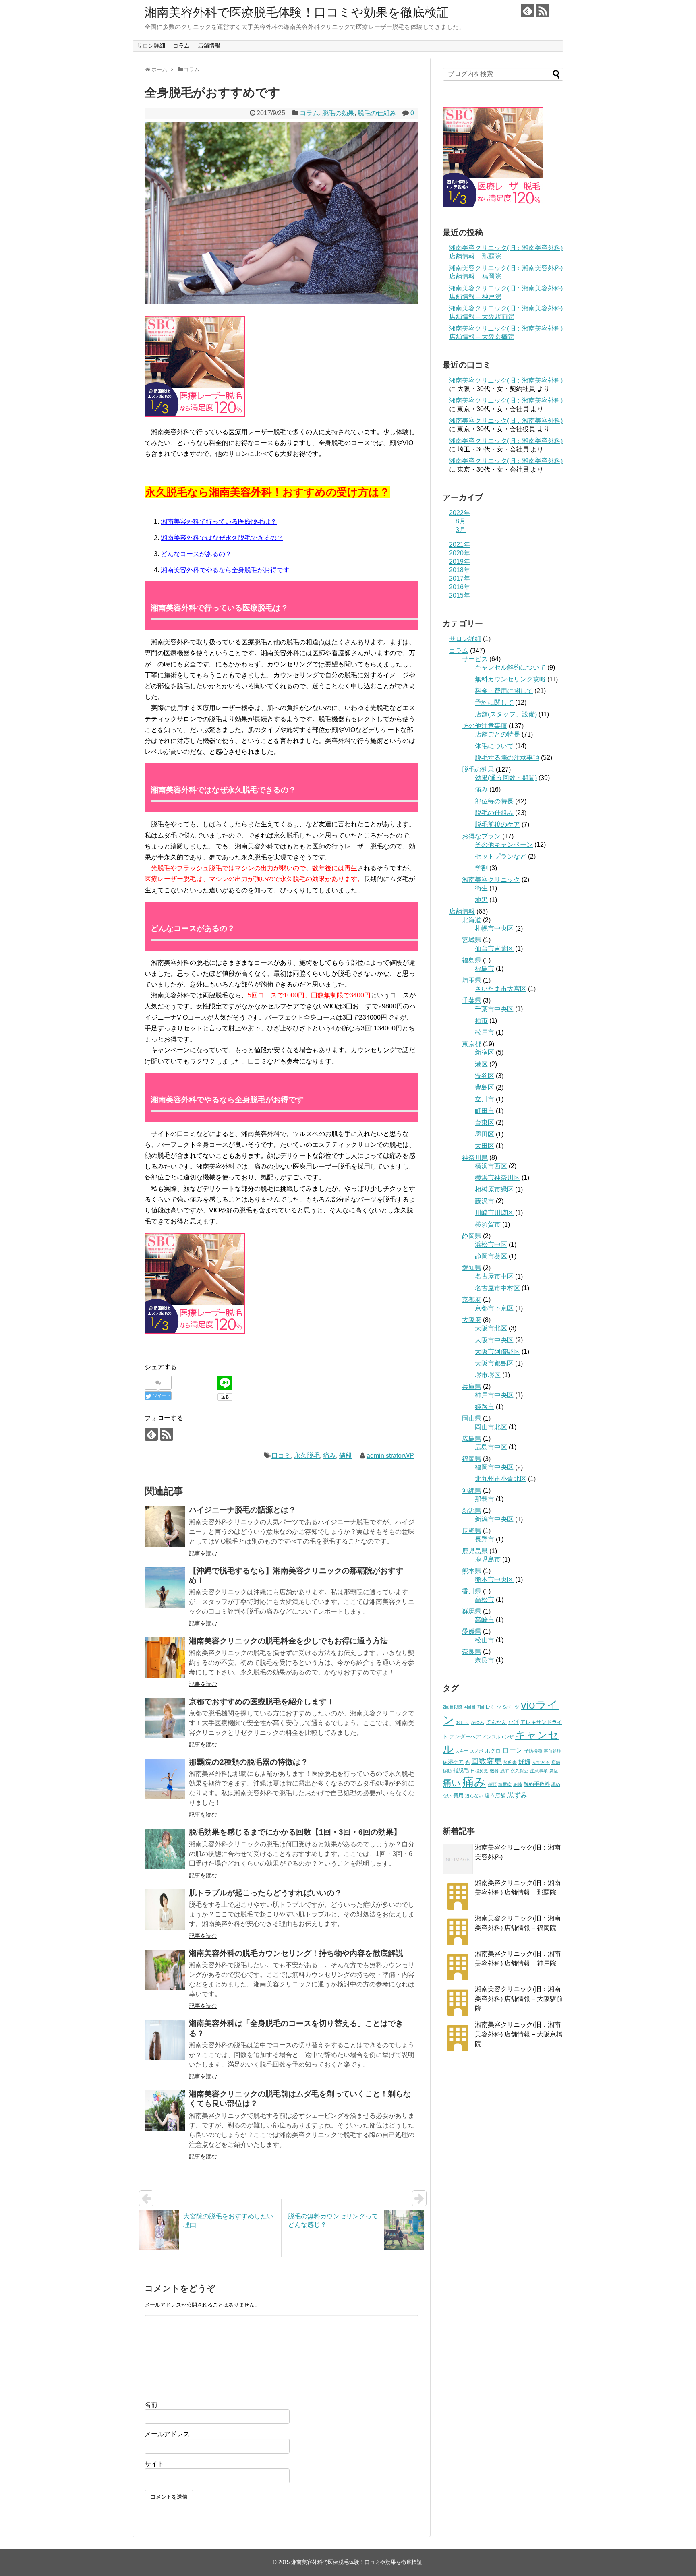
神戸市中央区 (494, 1395)
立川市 (485, 1099)
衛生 (481, 888)
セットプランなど (501, 856)
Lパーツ (494, 1707)
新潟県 (472, 1511)
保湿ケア (453, 1762)
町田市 (485, 1111)
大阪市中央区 (494, 1340)
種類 (492, 1784)
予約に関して (494, 702)
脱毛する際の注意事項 (507, 758)
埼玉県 (472, 980)
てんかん (496, 1722)
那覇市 (485, 1499)
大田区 (485, 1146)
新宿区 (485, 1052)
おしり (463, 1722)
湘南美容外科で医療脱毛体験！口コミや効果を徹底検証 (297, 12)
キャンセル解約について (510, 667)
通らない (474, 1796)
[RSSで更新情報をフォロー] (543, 11)
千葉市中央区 (494, 1009)
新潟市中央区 (494, 1519)
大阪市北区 (491, 1328)
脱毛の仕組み (377, 113)
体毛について (494, 746)
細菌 (518, 1784)
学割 (481, 868)
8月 (461, 521)
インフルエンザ (498, 1737)
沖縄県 (472, 1491)
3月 (461, 530)
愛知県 (472, 1268)
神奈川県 (475, 1158)
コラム (181, 46)
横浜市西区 (491, 1166)
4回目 (470, 1707)
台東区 (485, 1122)
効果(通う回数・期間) (506, 778)
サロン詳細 (151, 46)
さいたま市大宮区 (501, 989)
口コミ (281, 1456)
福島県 (472, 960)
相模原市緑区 (494, 1189)
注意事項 (539, 1771)
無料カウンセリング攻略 (510, 679)
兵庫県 (472, 1387)
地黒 (481, 900)
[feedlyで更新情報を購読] (527, 11)
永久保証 (520, 1771)
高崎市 (485, 1620)
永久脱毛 (307, 1456)
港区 (481, 1064)
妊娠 (524, 1762)
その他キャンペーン (504, 845)
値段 (346, 1456)
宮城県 (472, 940)
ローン (513, 1750)
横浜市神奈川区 (497, 1178)
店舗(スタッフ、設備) (506, 714)
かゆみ (477, 1722)
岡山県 (472, 1418)
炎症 (554, 1771)
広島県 (472, 1439)
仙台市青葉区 (494, 949)
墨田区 (485, 1134)
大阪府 (472, 1320)
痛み (329, 1456)
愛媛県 (472, 1631)
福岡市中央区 (494, 1467)
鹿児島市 (488, 1559)
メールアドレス (167, 2434)
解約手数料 (537, 1784)
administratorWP (390, 1456)
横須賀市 (488, 1224)
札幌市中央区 (494, 928)
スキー (462, 1751)
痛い (452, 1783)
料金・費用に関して (504, 691)
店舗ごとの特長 (497, 734)
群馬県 (472, 1611)
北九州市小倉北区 (501, 1479)
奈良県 (472, 1652)
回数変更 (487, 1761)
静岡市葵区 (491, 1256)
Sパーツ (511, 1707)
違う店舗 (495, 1795)
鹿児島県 (475, 1551)
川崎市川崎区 (494, 1213)
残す (505, 1771)
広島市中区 (491, 1447)
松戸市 (485, 1032)
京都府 (472, 1300)
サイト (154, 2464)
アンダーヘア (465, 1737)
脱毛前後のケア (497, 825)
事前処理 (553, 1751)
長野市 (485, 1539)
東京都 (472, 1044)
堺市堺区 (488, 1375)
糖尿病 (505, 1784)
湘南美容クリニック (491, 880)
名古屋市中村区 (497, 1288)
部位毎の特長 (494, 801)
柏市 (481, 1021)
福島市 (485, 969)
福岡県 (472, 1459)
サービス (475, 659)
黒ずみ (517, 1795)
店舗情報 (209, 46)
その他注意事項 (485, 726)
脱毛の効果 (338, 113)
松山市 (485, 1640)
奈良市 (485, 1660)
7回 (481, 1707)
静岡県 (472, 1236)
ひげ (514, 1722)
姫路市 (485, 1407)
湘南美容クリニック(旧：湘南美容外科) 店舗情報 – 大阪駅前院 (519, 1999)
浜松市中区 (491, 1245)
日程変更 (479, 1771)
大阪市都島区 (494, 1363)
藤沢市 (485, 1201)
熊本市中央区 (494, 1580)
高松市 (485, 1600)
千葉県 (472, 1000)
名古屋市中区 (494, 1276)
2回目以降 (453, 1707)
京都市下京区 (494, 1308)
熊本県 (472, 1571)
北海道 (472, 920)
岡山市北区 (491, 1427)
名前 (151, 2405)
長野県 (472, 1531)
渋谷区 (485, 1076)
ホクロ (493, 1751)
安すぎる (541, 1762)
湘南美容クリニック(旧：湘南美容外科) (506, 380)
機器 (494, 1771)
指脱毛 (461, 1770)
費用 (458, 1795)
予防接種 (533, 1751)
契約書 (510, 1762)
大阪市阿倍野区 (497, 1352)
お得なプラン (481, 836)
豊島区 (485, 1087)
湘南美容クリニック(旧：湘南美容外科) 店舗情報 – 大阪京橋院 (519, 2034)
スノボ (477, 1751)
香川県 (472, 1591)
